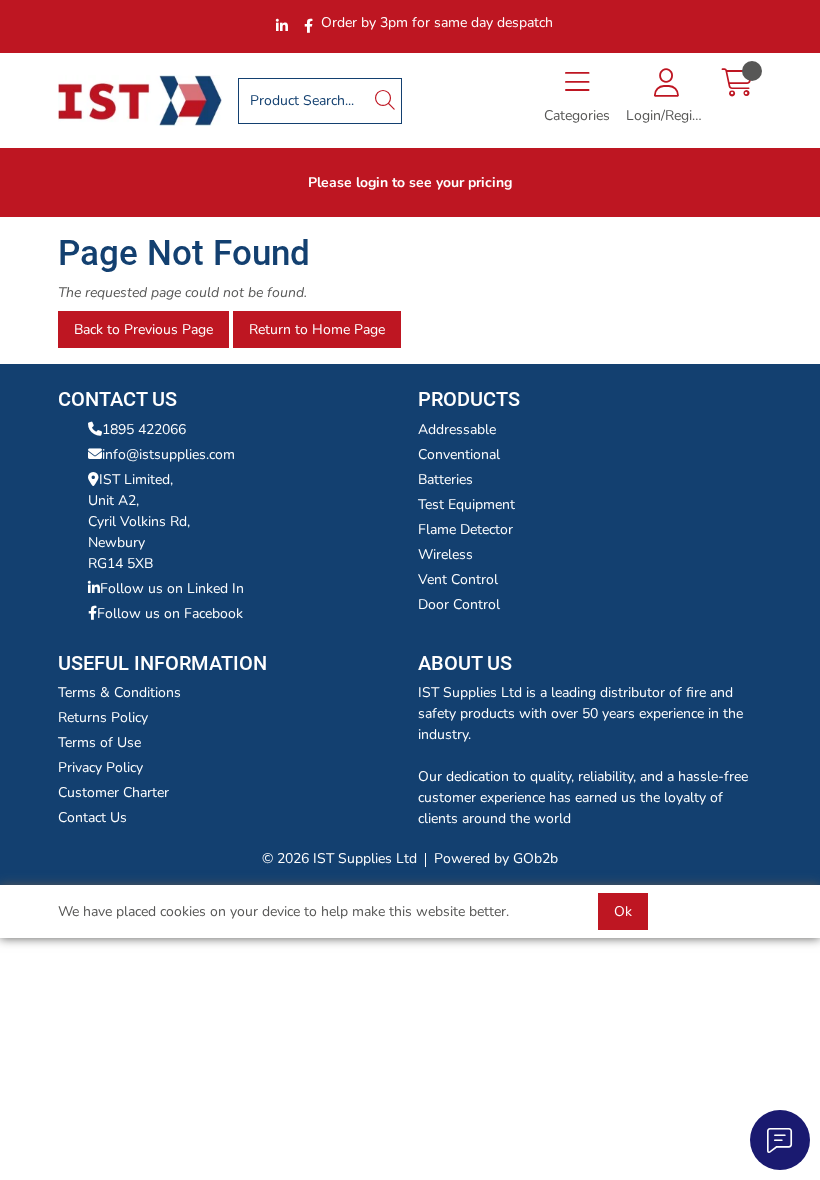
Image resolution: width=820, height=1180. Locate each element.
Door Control (459, 604)
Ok (623, 911)
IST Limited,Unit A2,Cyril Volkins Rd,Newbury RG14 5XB (139, 521)
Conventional (459, 454)
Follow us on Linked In (172, 588)
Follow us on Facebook (170, 613)
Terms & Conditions (119, 692)
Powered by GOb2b (496, 858)
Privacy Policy (100, 767)
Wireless (445, 554)
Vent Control (458, 579)
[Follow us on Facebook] (308, 26)
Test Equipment (466, 504)
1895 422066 (144, 429)
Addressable (457, 429)
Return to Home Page (317, 329)
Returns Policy (103, 717)
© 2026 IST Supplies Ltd (339, 858)
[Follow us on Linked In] (282, 26)
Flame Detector (465, 529)
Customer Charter (113, 792)
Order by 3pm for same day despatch (437, 22)
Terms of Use (99, 742)
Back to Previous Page (143, 329)
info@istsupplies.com (168, 454)
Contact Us (92, 817)
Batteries (445, 479)
